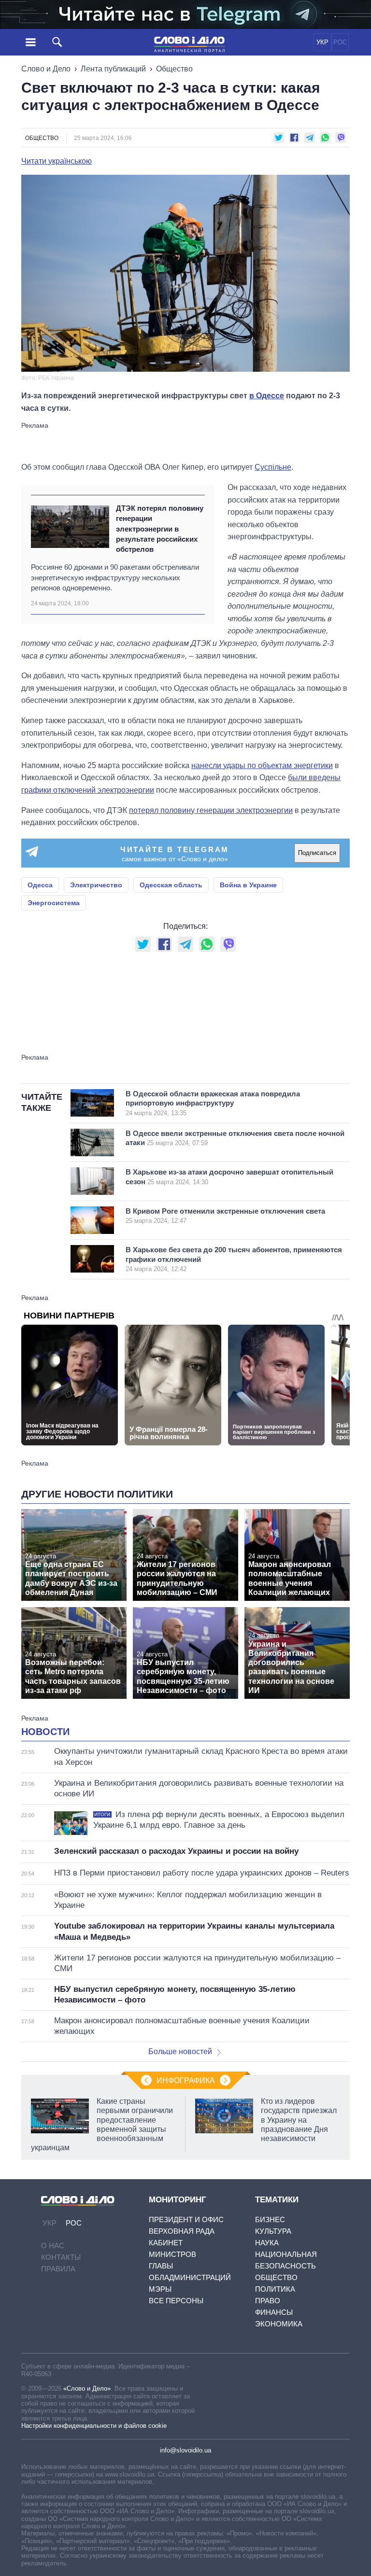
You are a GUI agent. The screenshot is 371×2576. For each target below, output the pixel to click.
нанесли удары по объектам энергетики (262, 765)
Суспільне (273, 467)
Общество (174, 69)
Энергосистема (54, 903)
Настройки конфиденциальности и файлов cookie (94, 2426)
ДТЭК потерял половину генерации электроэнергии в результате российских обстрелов (160, 529)
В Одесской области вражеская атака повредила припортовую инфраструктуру (213, 1103)
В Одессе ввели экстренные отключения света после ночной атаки (235, 1138)
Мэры (160, 2289)
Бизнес (270, 2219)
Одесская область (171, 885)
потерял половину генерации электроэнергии (211, 810)
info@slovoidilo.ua (185, 2450)
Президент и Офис (186, 2219)
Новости (45, 1732)
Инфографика (186, 2080)
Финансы (274, 2312)
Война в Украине (248, 885)
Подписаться (317, 853)
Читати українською (57, 161)
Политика (275, 2289)
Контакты (61, 2257)
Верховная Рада (182, 2231)
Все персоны (176, 2301)
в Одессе (267, 396)
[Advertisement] (185, 441)
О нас (53, 2246)
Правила (58, 2269)
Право (268, 2301)
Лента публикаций (113, 69)
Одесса (40, 885)
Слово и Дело (46, 69)
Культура (273, 2231)
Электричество (96, 885)
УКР (322, 42)
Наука (267, 2243)
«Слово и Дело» (87, 2388)
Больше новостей (180, 2051)
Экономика (279, 2324)
